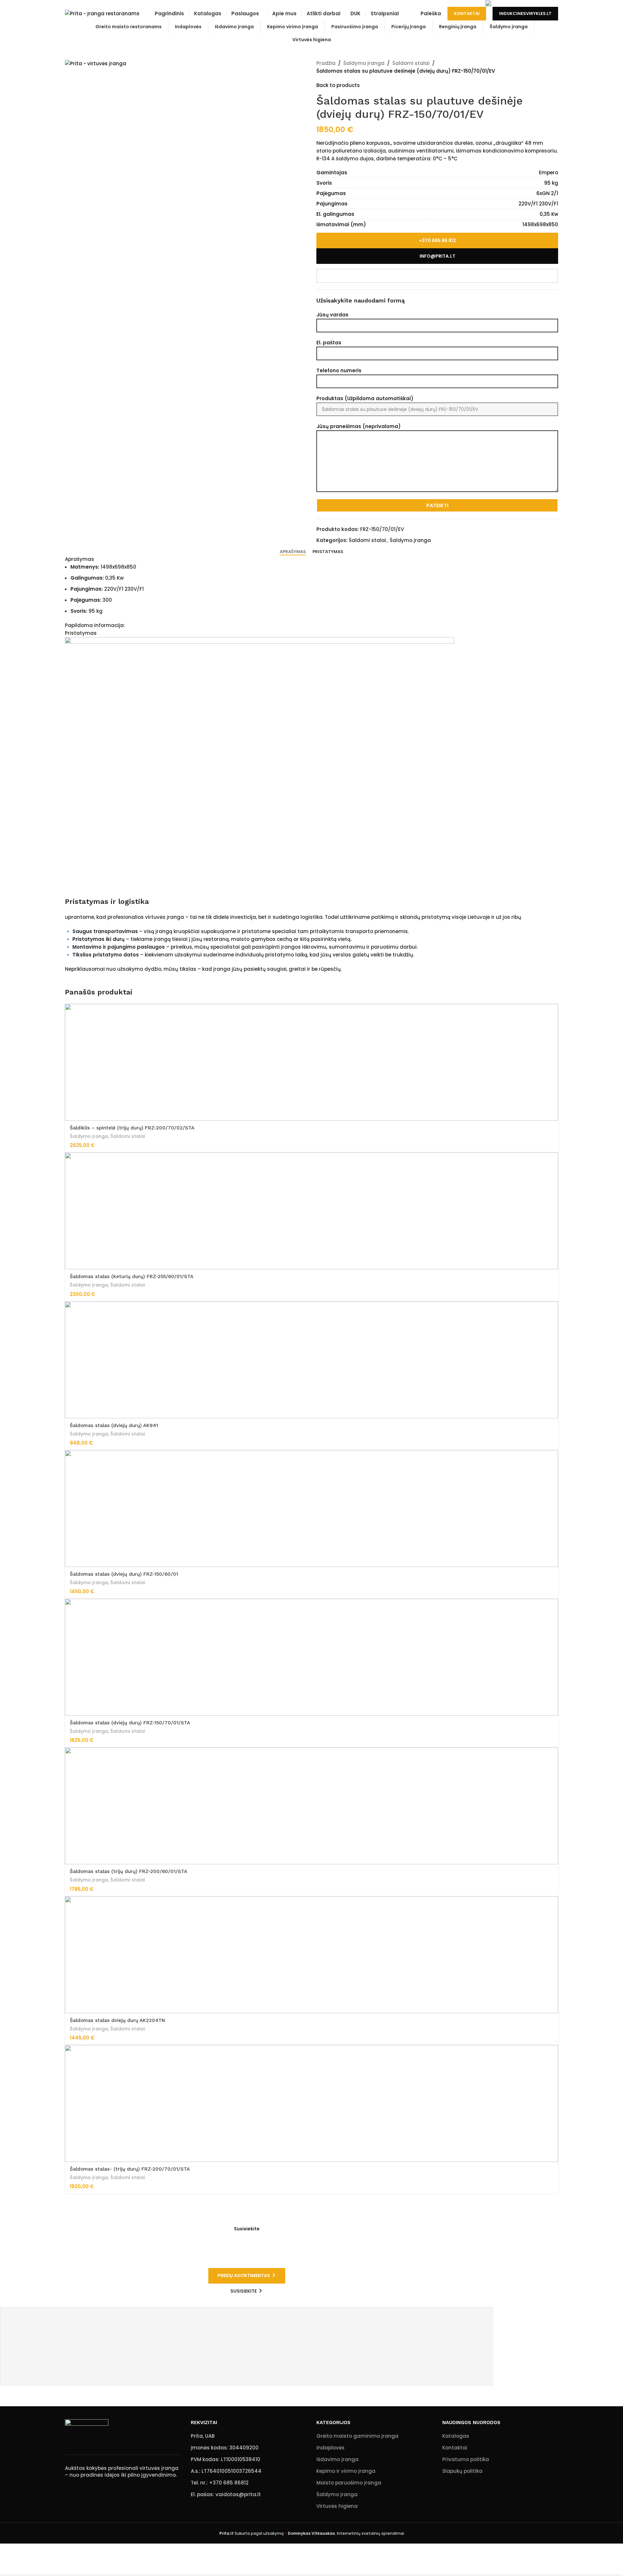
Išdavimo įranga (337, 2459)
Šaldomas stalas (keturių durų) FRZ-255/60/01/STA (132, 1276)
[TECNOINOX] (246, 2353)
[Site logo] (102, 13)
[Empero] (246, 2327)
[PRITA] (246, 2366)
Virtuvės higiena (337, 2506)
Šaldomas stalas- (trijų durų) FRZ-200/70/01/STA (130, 2169)
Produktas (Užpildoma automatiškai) (365, 398)
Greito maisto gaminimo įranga (357, 2436)
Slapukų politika (462, 2471)
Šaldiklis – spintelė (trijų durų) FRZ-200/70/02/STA (132, 1128)
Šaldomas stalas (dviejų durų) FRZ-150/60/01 (124, 1574)
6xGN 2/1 (547, 193)
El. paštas (329, 343)
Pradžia (326, 63)
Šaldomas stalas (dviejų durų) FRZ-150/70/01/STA (130, 1723)
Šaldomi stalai (411, 63)
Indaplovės (330, 2448)
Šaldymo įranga (364, 63)
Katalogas (456, 2436)
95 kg (551, 183)
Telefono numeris (339, 370)
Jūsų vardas (332, 315)
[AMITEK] (246, 2340)
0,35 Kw (549, 214)
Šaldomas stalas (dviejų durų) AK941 (114, 1425)
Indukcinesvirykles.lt (525, 13)
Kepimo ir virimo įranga (346, 2471)
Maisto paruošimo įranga (349, 2483)
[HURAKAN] (246, 2314)
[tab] (293, 552)
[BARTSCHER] (246, 2379)
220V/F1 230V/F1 (538, 204)
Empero (549, 173)
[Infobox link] (90, 3)
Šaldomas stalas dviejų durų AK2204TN (117, 2020)
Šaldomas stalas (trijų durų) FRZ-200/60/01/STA (128, 1871)
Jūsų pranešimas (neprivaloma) (359, 426)
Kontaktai (467, 13)
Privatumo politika (466, 2459)
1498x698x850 (540, 224)
